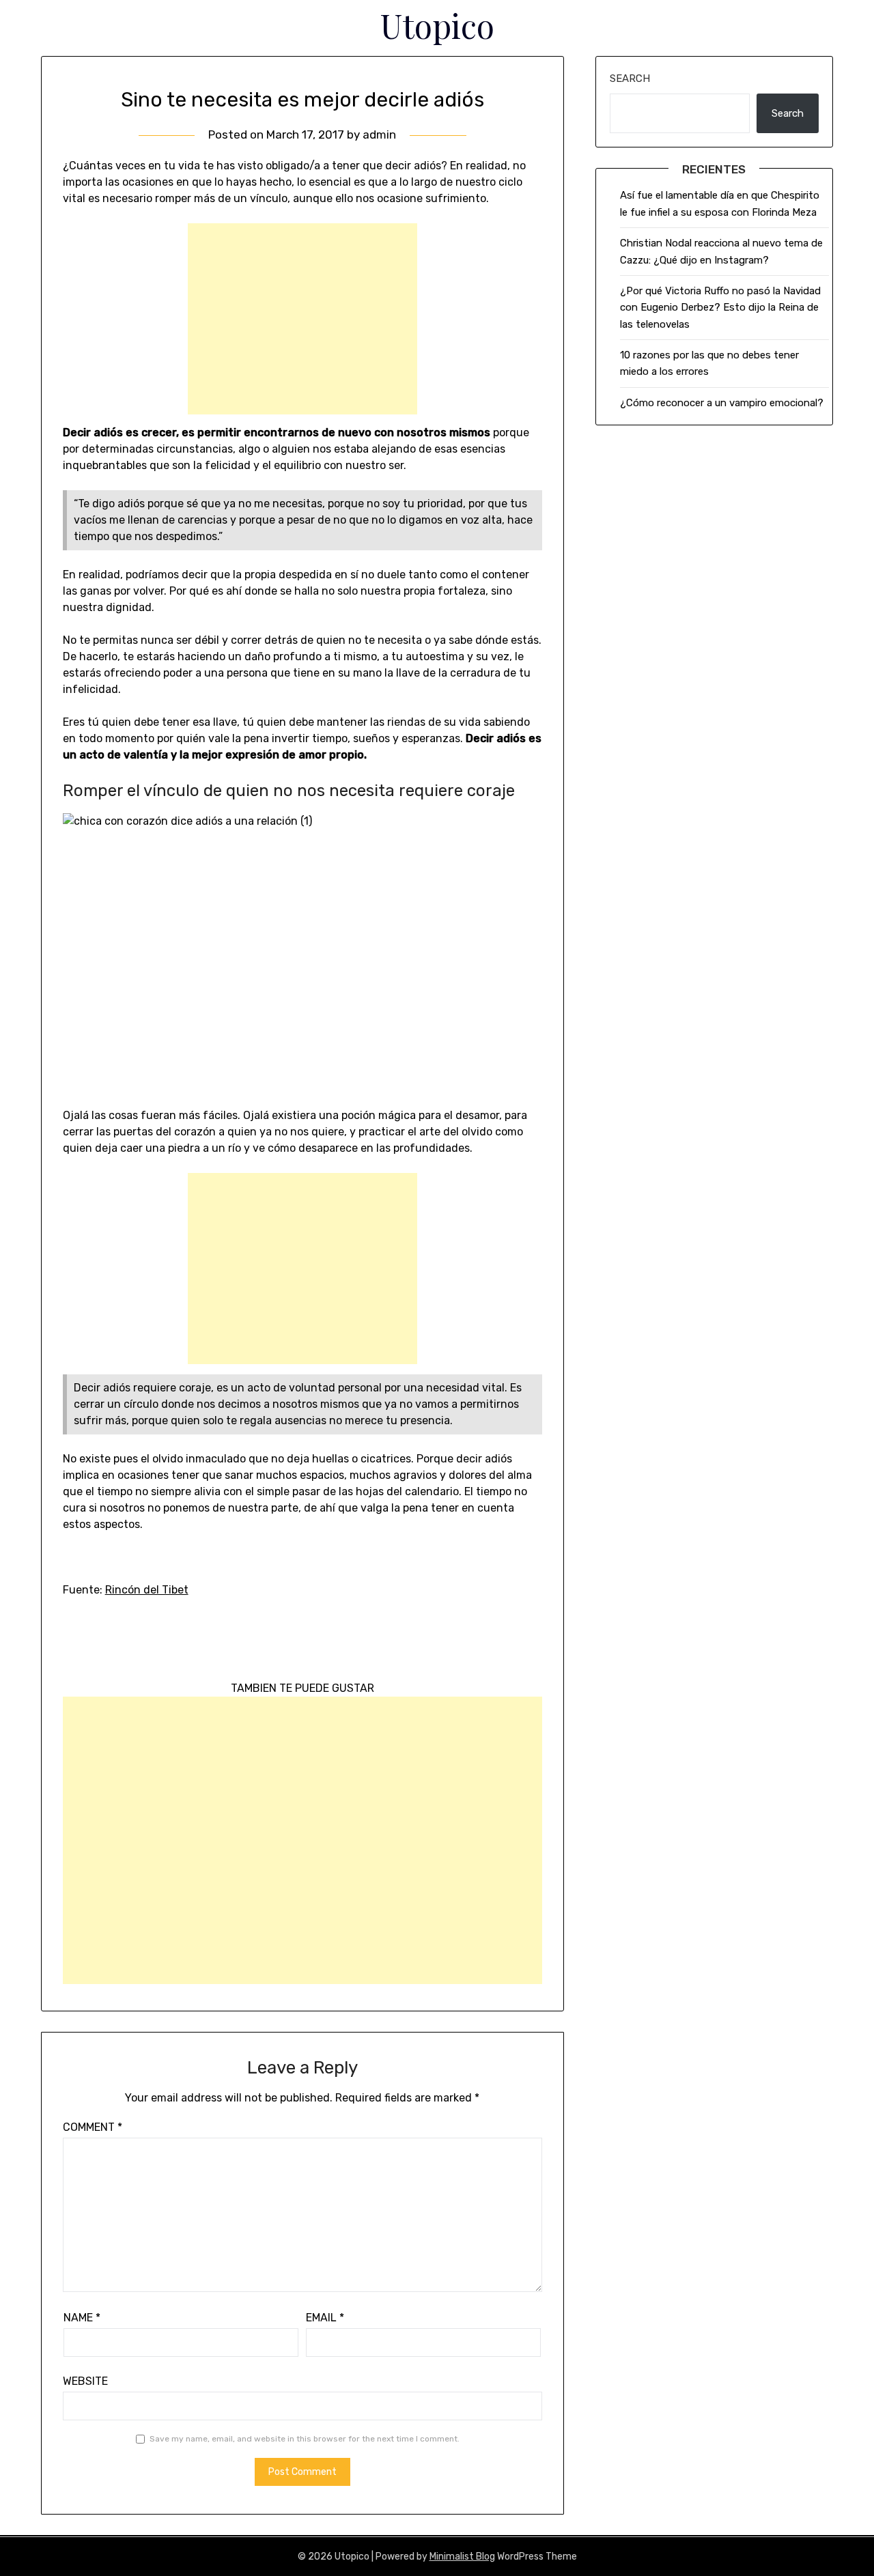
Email (325, 2318)
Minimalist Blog (462, 2557)
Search (630, 79)
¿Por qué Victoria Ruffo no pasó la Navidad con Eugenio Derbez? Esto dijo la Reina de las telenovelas (720, 308)
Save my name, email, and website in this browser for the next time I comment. (305, 2439)
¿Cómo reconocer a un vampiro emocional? (722, 403)
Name (82, 2318)
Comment (93, 2127)
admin (379, 135)
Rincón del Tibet (147, 1590)
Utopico (437, 25)
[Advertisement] (302, 319)
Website (85, 2381)
